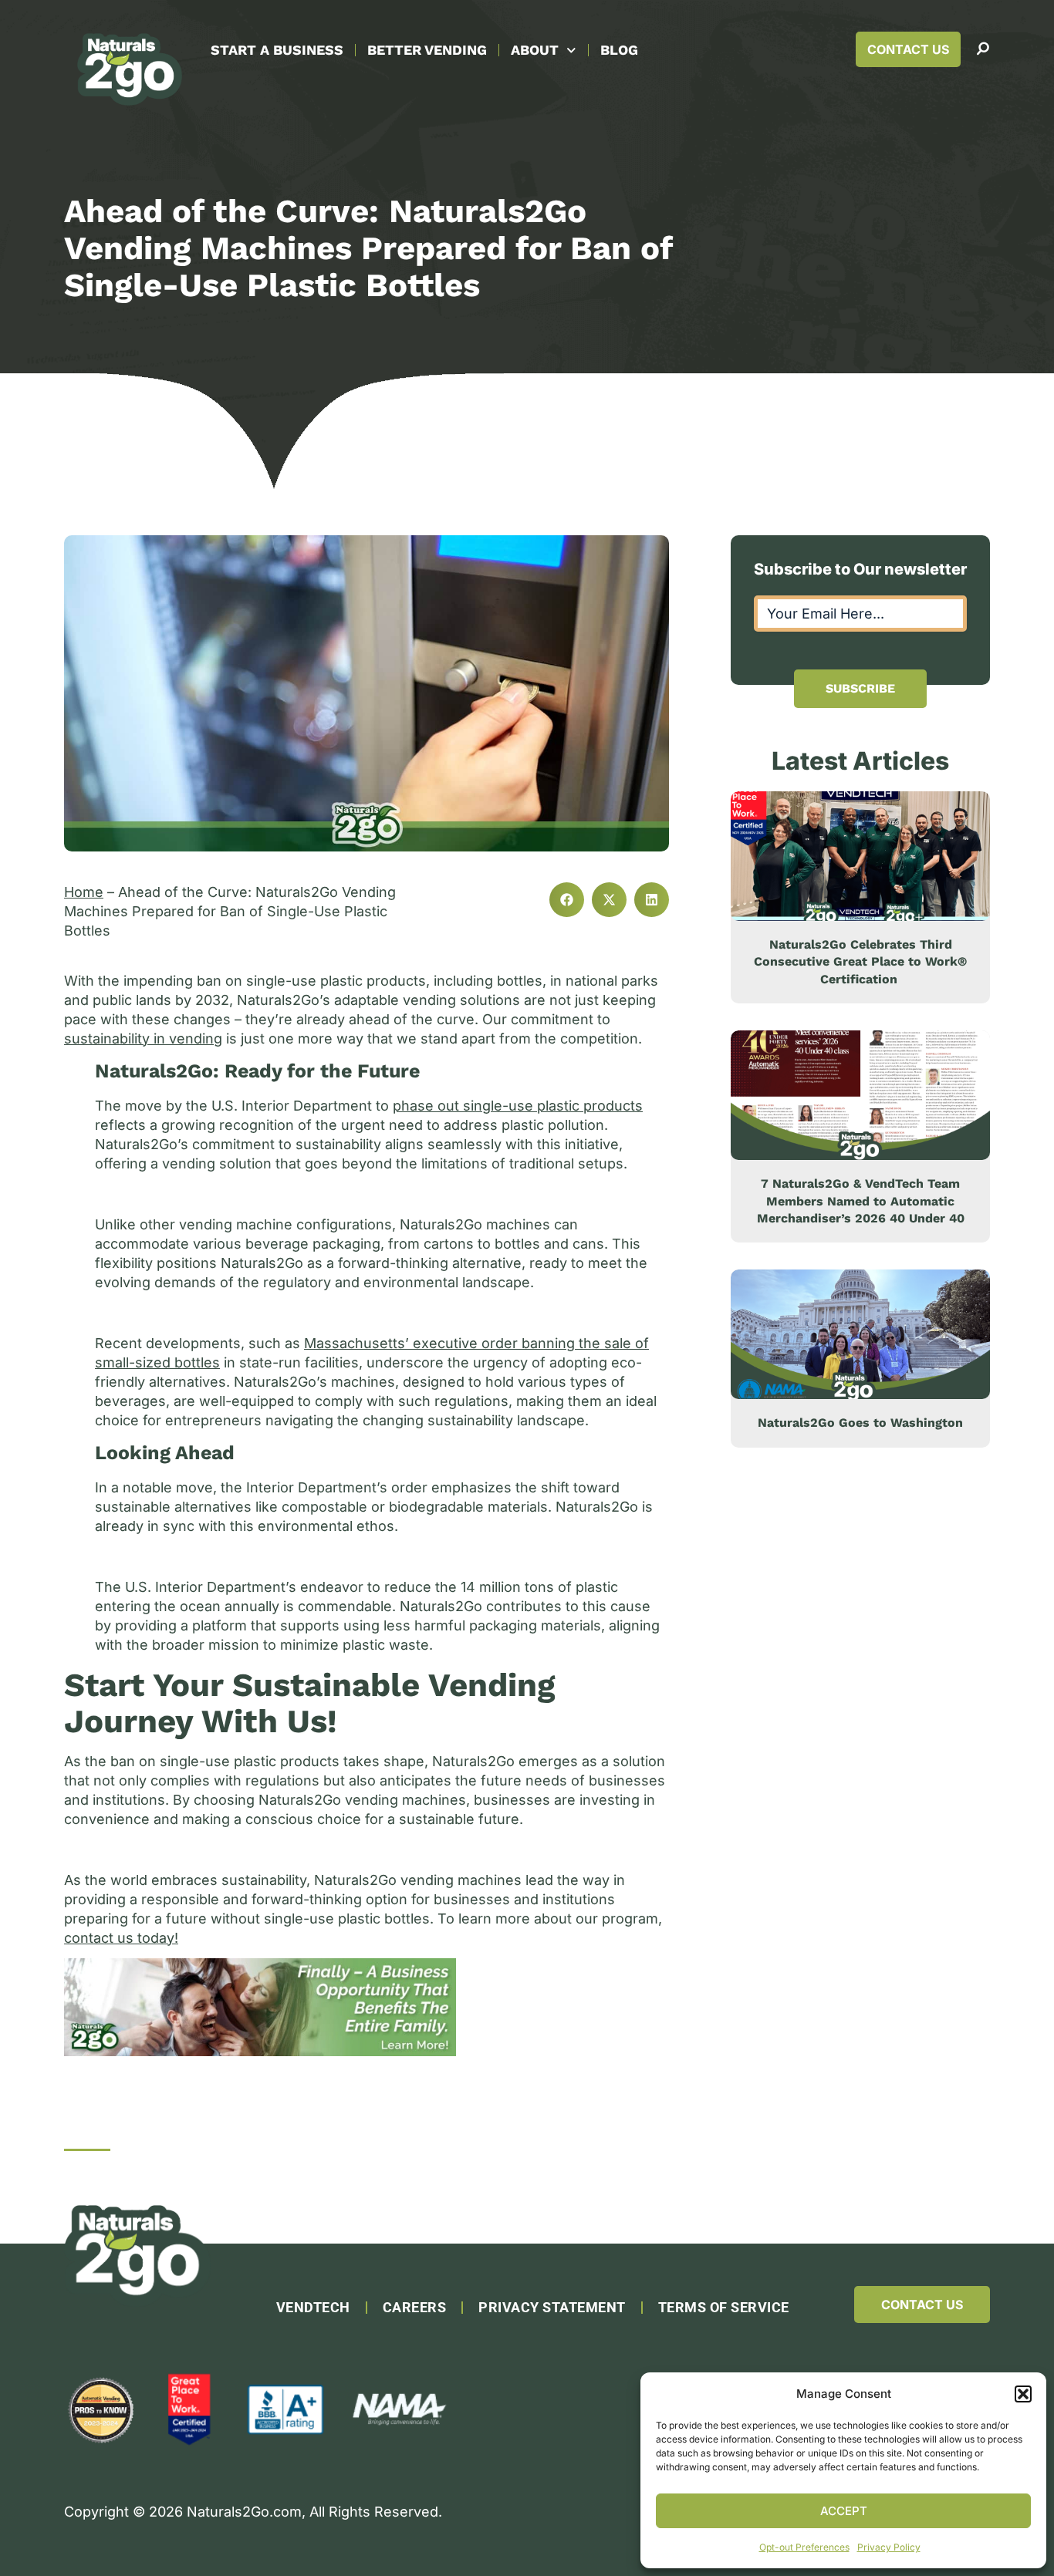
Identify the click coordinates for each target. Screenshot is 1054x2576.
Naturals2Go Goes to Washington (860, 1423)
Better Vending (427, 50)
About (535, 50)
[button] (1023, 2394)
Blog (619, 50)
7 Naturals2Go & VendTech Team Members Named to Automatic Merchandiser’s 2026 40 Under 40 (861, 1201)
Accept (844, 2511)
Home (84, 892)
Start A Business (277, 50)
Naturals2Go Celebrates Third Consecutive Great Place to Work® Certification (860, 962)
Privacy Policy (889, 2547)
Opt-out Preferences (804, 2547)
